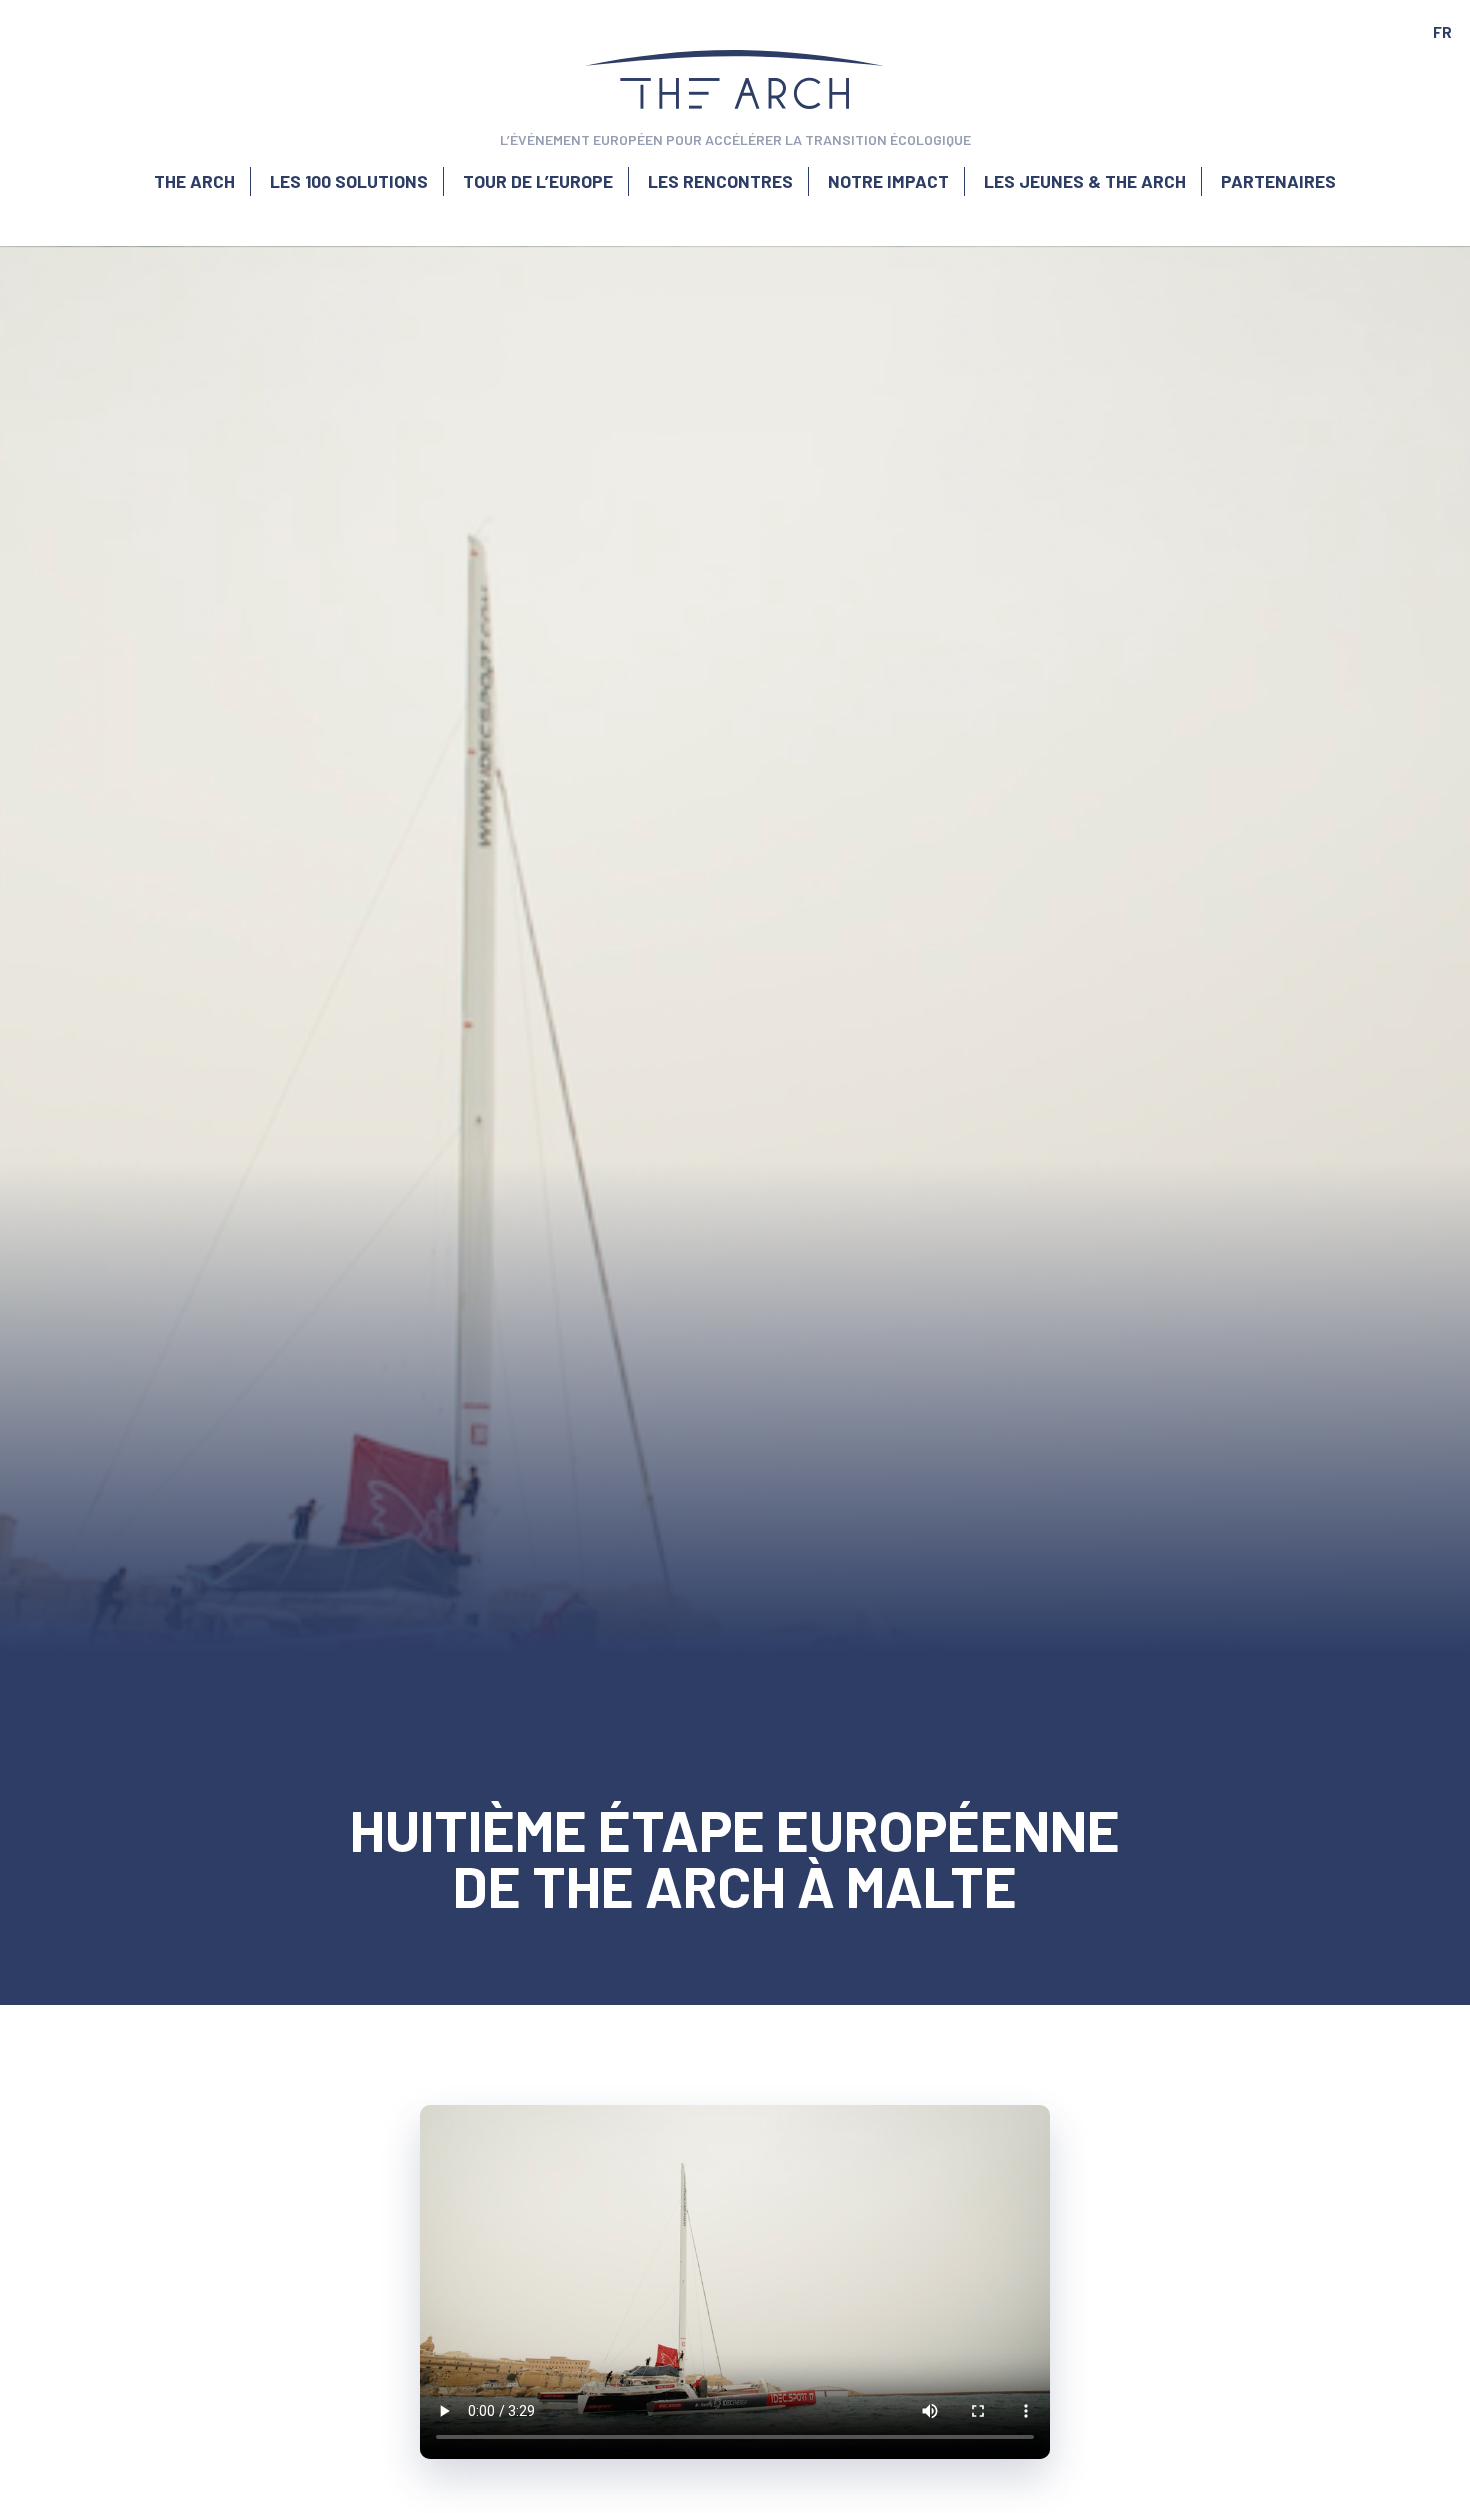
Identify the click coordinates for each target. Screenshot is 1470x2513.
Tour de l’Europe (538, 181)
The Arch (194, 181)
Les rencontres (720, 181)
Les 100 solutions (349, 181)
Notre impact (888, 181)
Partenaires (1278, 181)
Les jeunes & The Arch (1085, 181)
